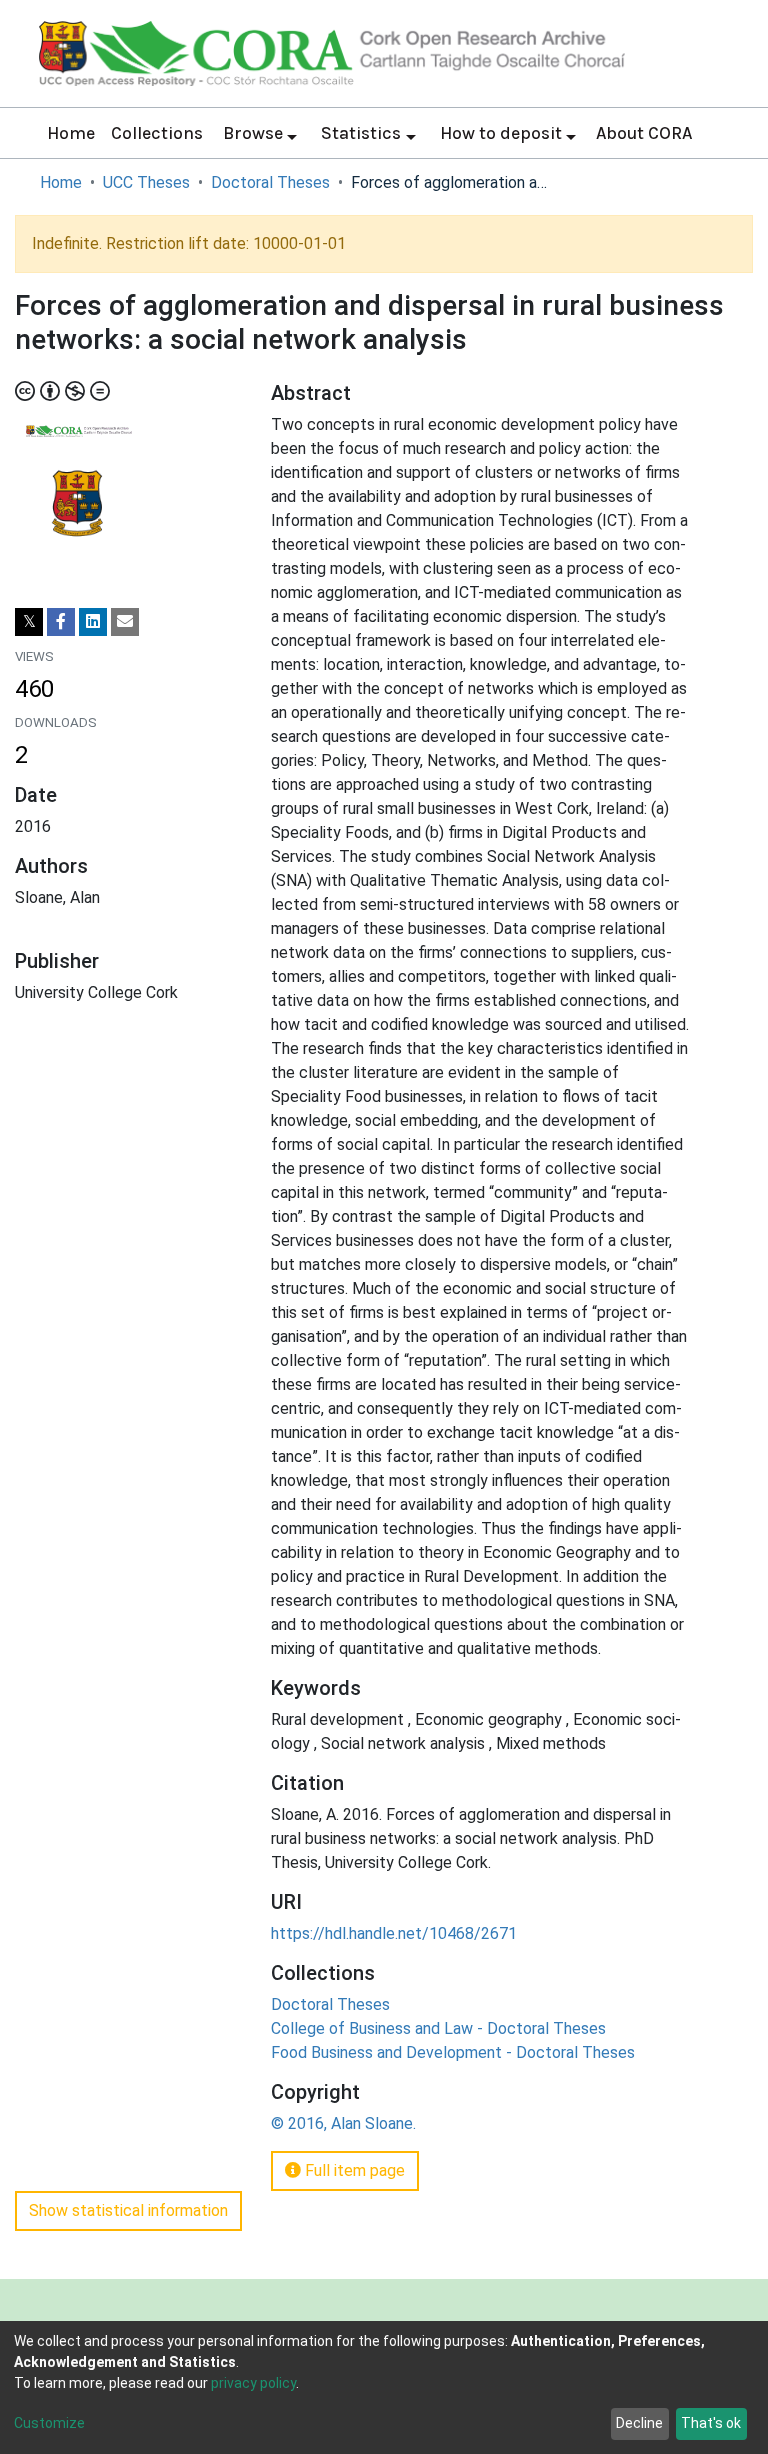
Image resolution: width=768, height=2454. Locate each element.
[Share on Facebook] (61, 622)
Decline (639, 2423)
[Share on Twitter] (29, 622)
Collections (157, 133)
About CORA (644, 133)
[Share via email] (125, 622)
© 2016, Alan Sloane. (343, 2123)
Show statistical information (128, 2210)
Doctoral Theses (270, 182)
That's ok (711, 2423)
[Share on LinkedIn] (93, 622)
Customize (49, 2423)
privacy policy (253, 2383)
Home (71, 133)
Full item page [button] (353, 2170)
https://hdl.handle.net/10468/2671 (394, 1933)
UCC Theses (146, 182)
